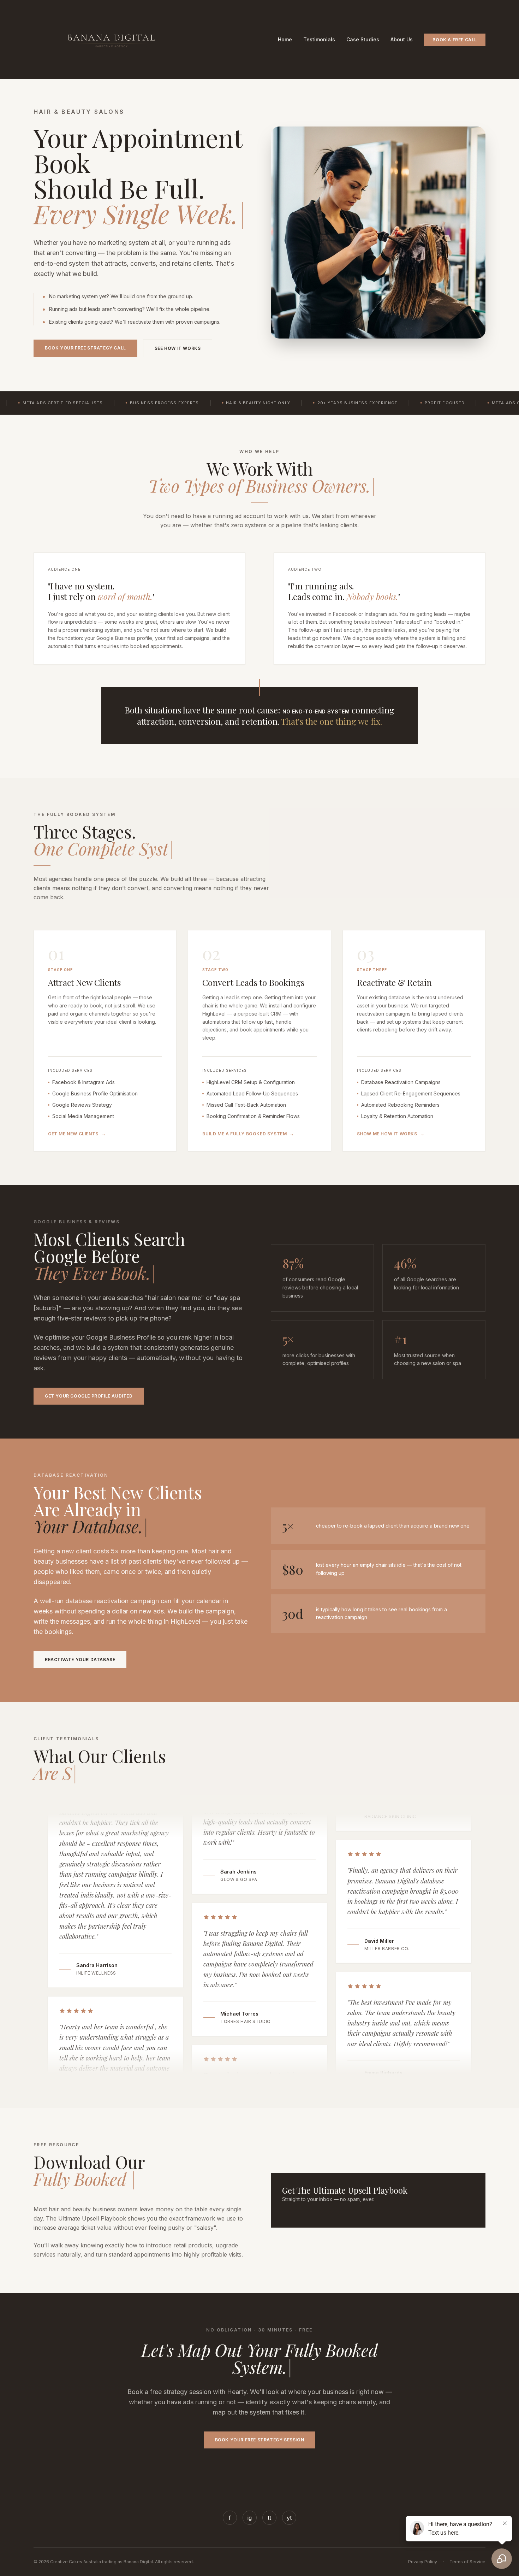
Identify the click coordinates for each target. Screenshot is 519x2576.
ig (250, 2518)
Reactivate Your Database (80, 1660)
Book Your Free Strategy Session (260, 2440)
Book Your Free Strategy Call (85, 348)
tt (269, 2518)
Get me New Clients (77, 1134)
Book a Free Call (455, 40)
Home (285, 39)
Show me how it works (391, 1134)
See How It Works (178, 348)
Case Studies (363, 39)
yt (289, 2518)
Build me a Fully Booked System (248, 1134)
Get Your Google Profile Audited (89, 1396)
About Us (402, 39)
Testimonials (319, 39)
